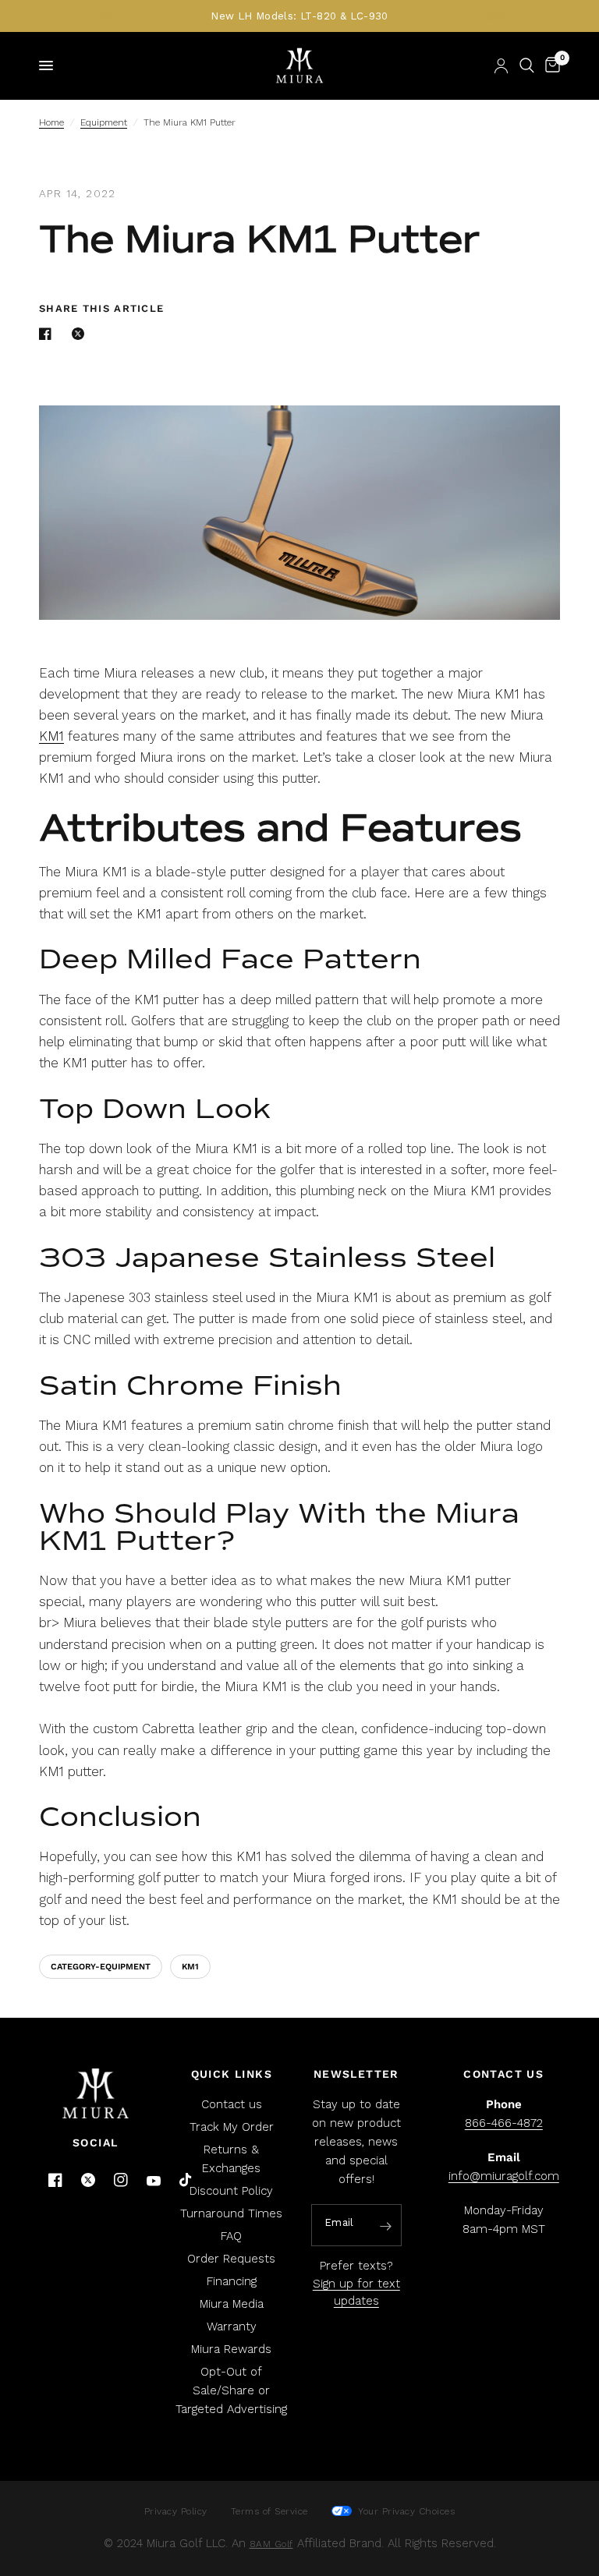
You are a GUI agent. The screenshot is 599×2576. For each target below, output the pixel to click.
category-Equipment (101, 1967)
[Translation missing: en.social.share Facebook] (48, 334)
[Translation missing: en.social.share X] (81, 334)
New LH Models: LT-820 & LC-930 (299, 16)
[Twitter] (88, 2180)
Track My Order (232, 2127)
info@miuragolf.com (504, 2176)
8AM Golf (271, 2544)
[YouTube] (154, 2181)
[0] (550, 65)
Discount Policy (231, 2191)
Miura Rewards (231, 2349)
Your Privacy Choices (405, 2511)
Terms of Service (269, 2511)
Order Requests (231, 2259)
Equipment (104, 122)
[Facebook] (55, 2180)
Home (51, 122)
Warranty (232, 2327)
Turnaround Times (231, 2213)
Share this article (101, 308)
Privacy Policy (176, 2511)
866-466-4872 (504, 2123)
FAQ (231, 2236)
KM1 (51, 736)
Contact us (232, 2104)
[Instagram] (121, 2180)
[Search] (527, 65)
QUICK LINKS (232, 2074)
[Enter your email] (386, 2226)
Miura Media (232, 2304)
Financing (232, 2281)
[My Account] (501, 65)
